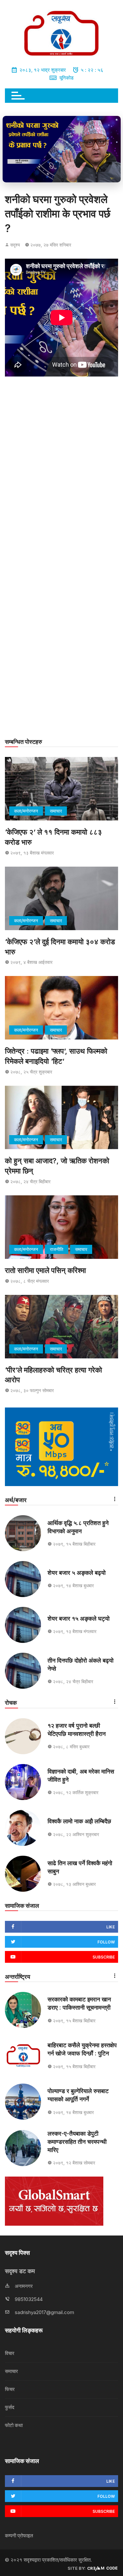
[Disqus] (61, 474)
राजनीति (57, 1249)
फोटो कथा (14, 2425)
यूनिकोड (66, 78)
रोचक (11, 1703)
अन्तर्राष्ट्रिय (18, 1977)
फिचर (10, 2389)
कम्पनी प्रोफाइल (19, 2536)
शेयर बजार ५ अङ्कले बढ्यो (77, 1573)
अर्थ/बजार (16, 1500)
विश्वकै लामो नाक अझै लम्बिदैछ (79, 1821)
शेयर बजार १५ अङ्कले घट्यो (79, 1619)
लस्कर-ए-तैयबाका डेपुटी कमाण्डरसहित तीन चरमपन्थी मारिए (77, 2142)
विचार (10, 2353)
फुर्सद (10, 2407)
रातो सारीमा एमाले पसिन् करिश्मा (45, 1270)
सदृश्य (15, 245)
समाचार (56, 811)
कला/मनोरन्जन (26, 811)
